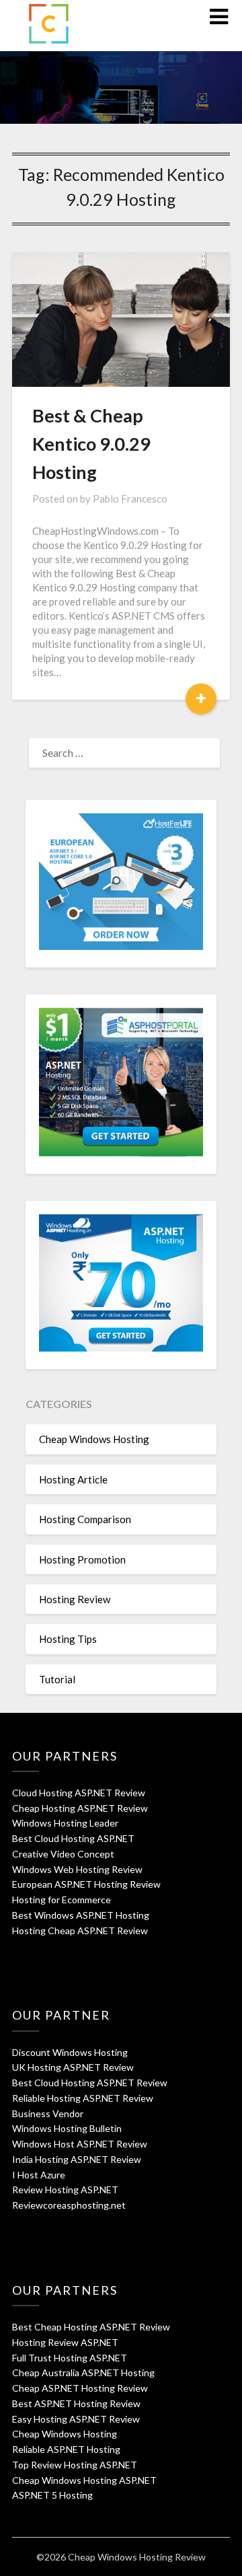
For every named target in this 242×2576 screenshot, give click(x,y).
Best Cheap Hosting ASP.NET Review (91, 2327)
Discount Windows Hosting (70, 2052)
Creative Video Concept (63, 1854)
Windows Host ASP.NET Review (80, 2144)
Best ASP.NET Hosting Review (76, 2403)
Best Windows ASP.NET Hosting (81, 1915)
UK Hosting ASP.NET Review (73, 2067)
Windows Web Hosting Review (77, 1869)
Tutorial (57, 1679)
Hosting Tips (68, 1639)
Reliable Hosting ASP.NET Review (83, 2098)
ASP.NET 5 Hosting (52, 2495)
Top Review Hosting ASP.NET (75, 2465)
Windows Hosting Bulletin (67, 2128)
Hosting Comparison (85, 1519)
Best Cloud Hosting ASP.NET (73, 1838)
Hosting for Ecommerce (62, 1900)
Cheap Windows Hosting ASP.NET (84, 2480)
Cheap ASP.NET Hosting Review (80, 2388)
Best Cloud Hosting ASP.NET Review (90, 2083)
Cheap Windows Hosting (94, 1439)
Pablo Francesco (130, 499)
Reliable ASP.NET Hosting (66, 2449)
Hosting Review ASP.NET (65, 2342)
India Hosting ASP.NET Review (77, 2159)
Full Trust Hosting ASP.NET (70, 2358)
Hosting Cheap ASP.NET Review (80, 1930)
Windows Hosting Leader (65, 1823)
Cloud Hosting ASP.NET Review (79, 1793)
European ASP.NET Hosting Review (86, 1884)
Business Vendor (48, 2113)
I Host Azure (39, 2175)
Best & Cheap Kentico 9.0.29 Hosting (91, 444)
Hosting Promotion (82, 1559)
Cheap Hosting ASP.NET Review (80, 1808)
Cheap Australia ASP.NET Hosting (83, 2372)
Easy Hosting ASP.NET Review (76, 2419)
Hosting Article (73, 1479)
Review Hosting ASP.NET (65, 2189)
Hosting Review (75, 1599)
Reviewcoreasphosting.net (69, 2205)
